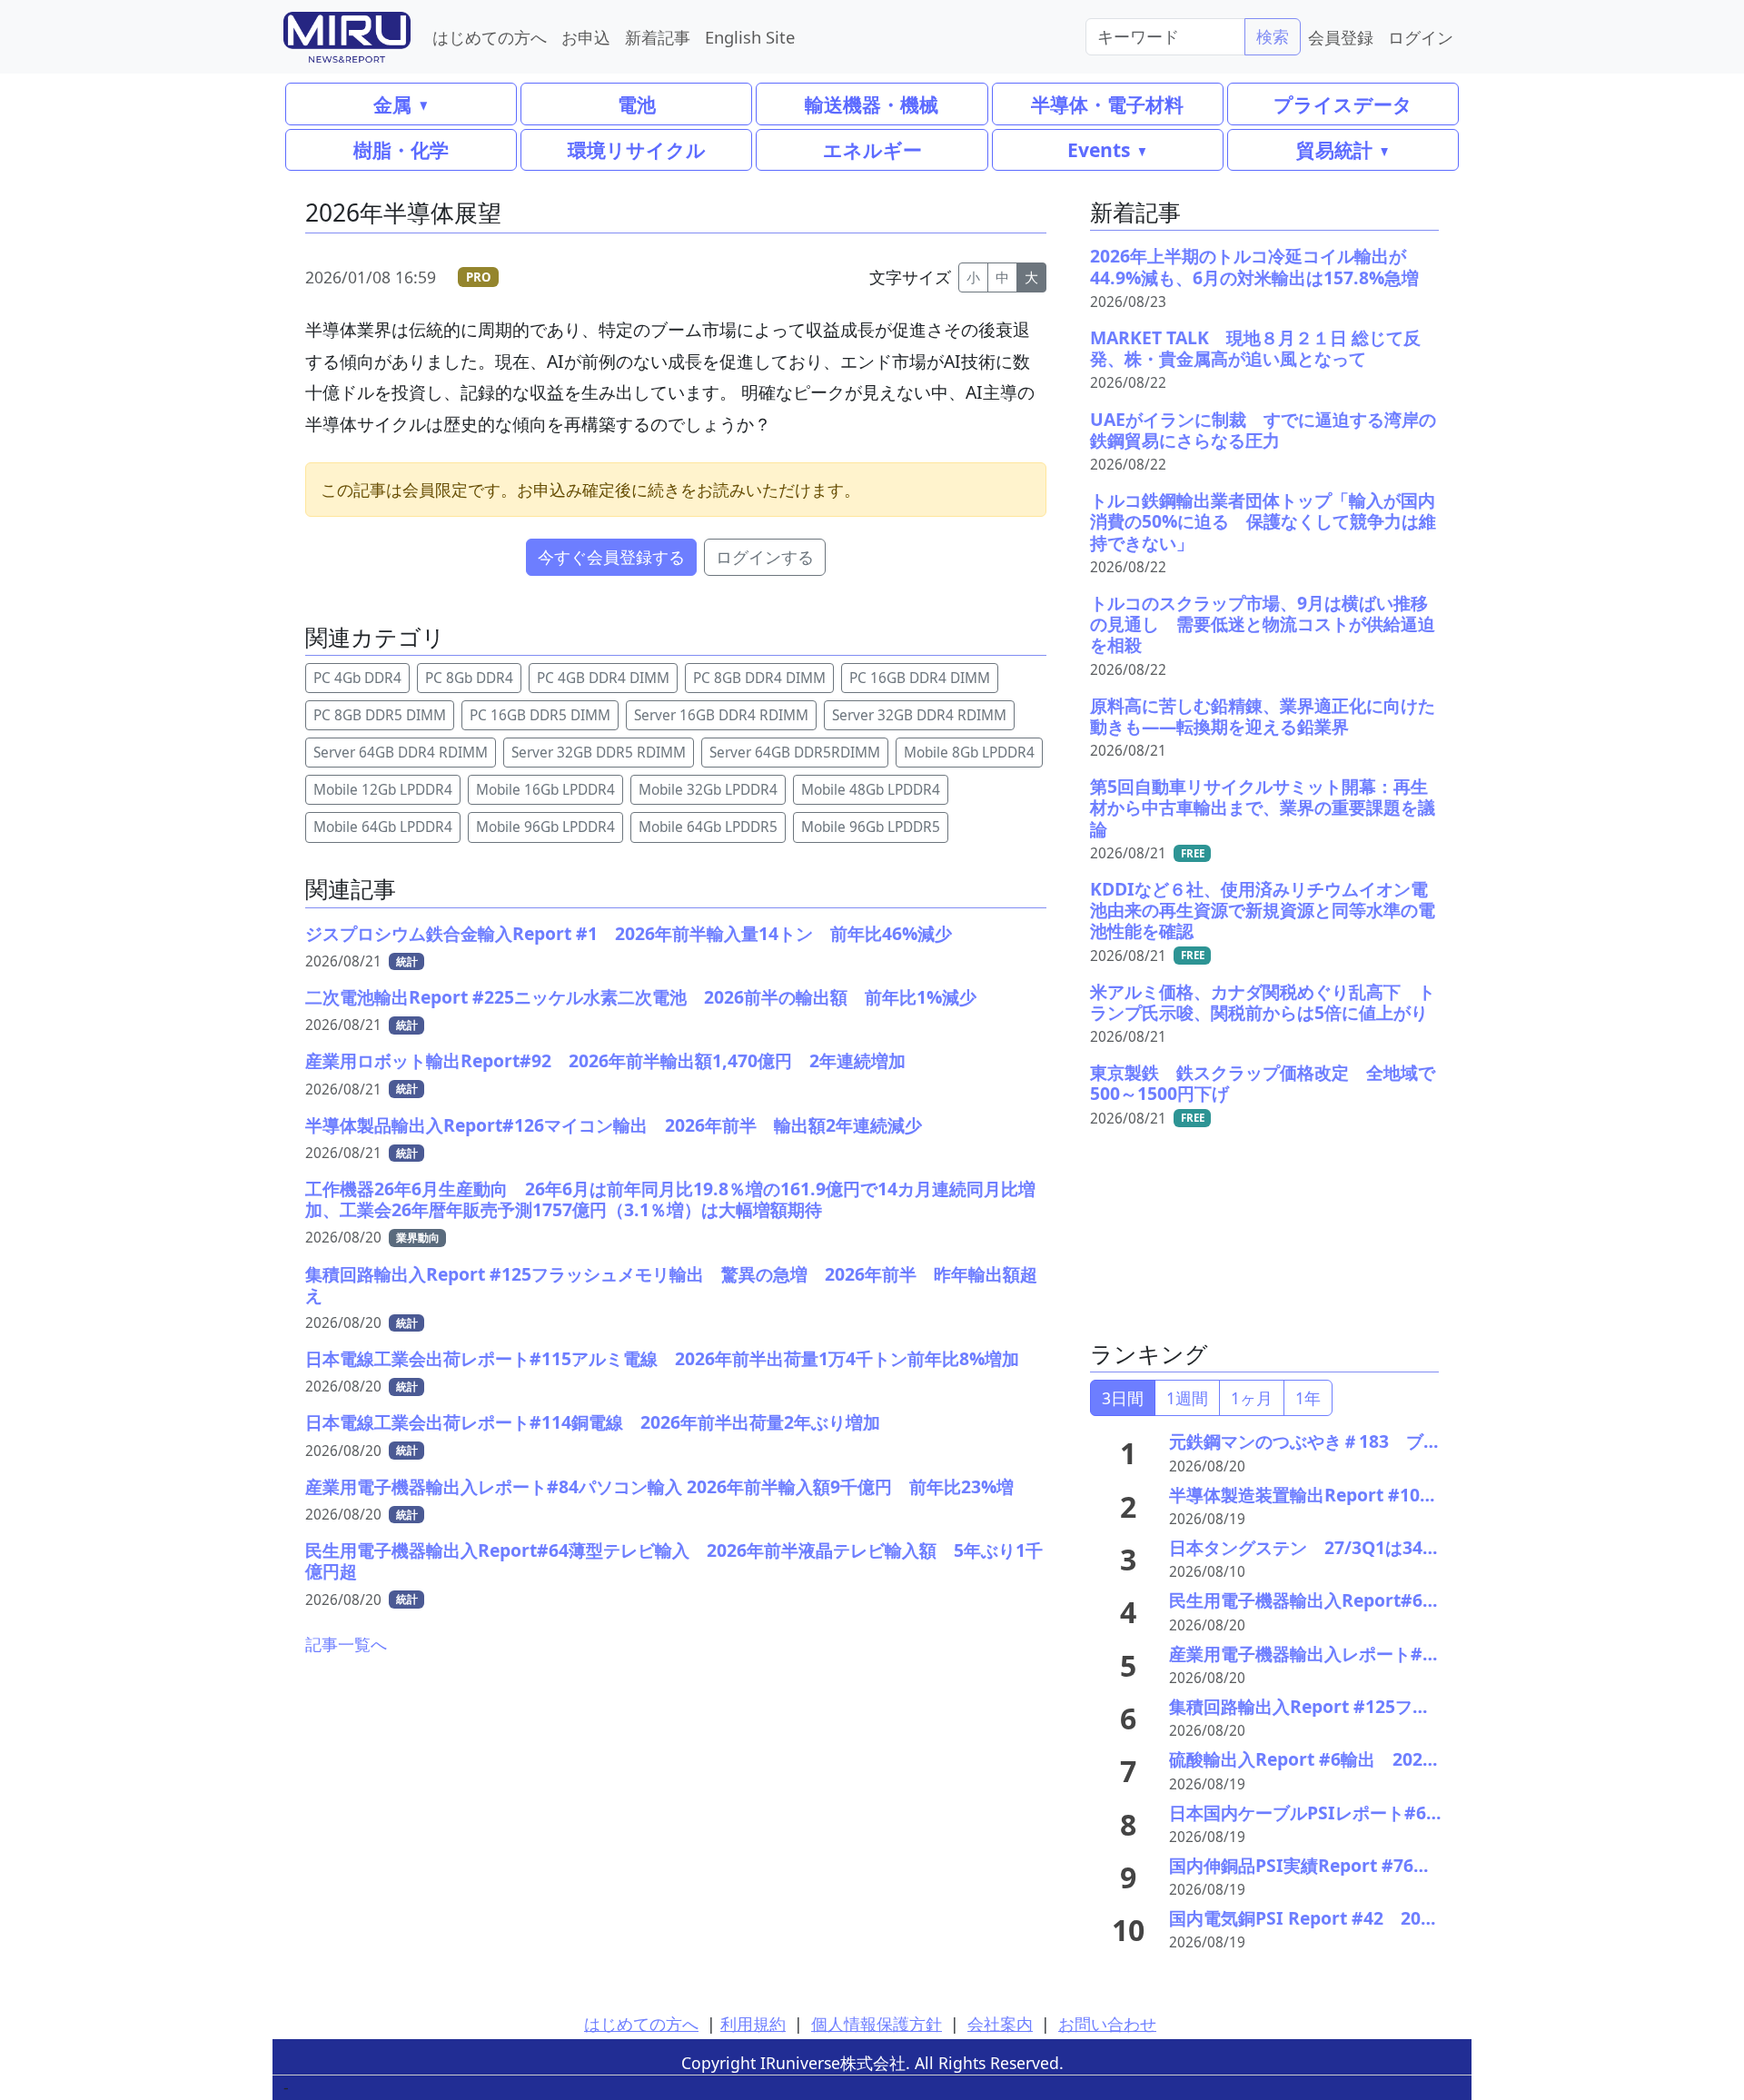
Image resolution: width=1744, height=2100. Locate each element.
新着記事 (658, 37)
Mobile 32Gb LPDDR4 (708, 790)
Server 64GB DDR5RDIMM (795, 753)
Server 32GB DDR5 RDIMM (599, 753)
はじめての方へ (490, 37)
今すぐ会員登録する (611, 557)
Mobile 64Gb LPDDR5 (708, 827)
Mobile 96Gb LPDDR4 (545, 827)
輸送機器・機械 (872, 104)
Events (1099, 149)
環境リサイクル (637, 149)
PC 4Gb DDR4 (357, 678)
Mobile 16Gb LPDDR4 (545, 790)
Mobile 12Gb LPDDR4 (383, 790)
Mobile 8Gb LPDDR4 (969, 753)
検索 (1273, 36)
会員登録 (1341, 37)
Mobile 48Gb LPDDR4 (871, 790)
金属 (392, 104)
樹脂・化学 (401, 149)
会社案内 (1000, 2024)
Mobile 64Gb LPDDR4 (383, 827)
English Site (750, 37)
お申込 (586, 37)
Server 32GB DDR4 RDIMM (919, 715)
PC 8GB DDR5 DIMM (380, 715)
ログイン (1421, 37)
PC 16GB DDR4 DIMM (920, 678)
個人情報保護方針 (877, 2024)
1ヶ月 (1252, 1398)
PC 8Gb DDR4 (469, 678)
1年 (1308, 1398)
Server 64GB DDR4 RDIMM (401, 753)
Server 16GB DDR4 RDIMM (721, 715)
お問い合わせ (1107, 2024)
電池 (637, 104)
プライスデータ (1343, 104)
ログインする (765, 557)
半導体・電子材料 (1107, 104)
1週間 (1187, 1398)
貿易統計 (1334, 149)
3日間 (1123, 1398)
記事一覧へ (346, 1644)
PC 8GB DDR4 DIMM (759, 678)
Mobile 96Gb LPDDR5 (871, 827)
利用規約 (753, 2024)
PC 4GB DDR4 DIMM (603, 678)
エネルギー (872, 149)
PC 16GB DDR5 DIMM (540, 715)
